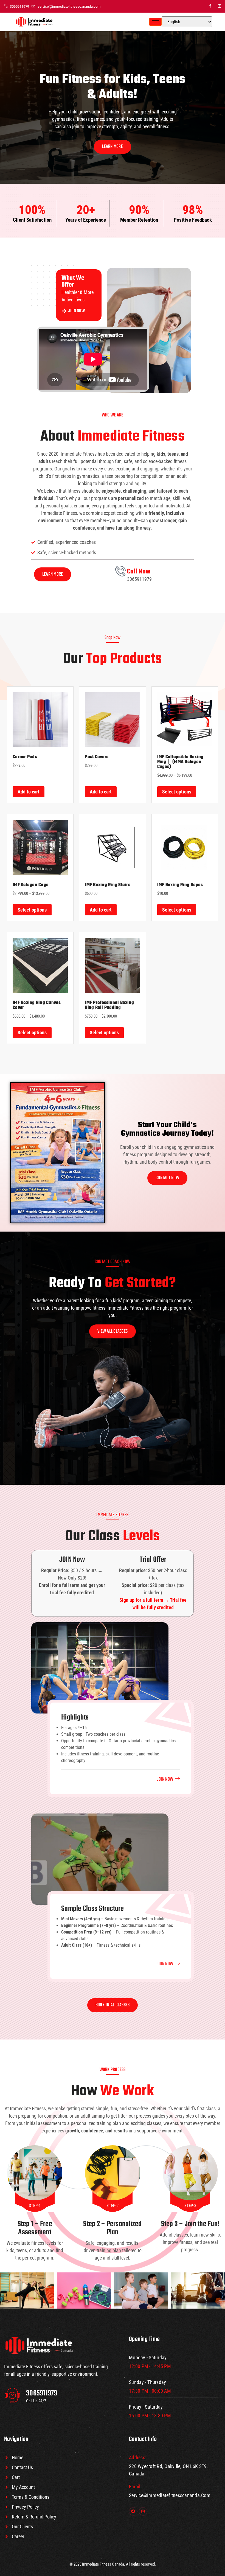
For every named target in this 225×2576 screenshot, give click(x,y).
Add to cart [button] (29, 792)
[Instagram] (220, 6)
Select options (177, 792)
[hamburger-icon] (155, 22)
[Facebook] (210, 6)
